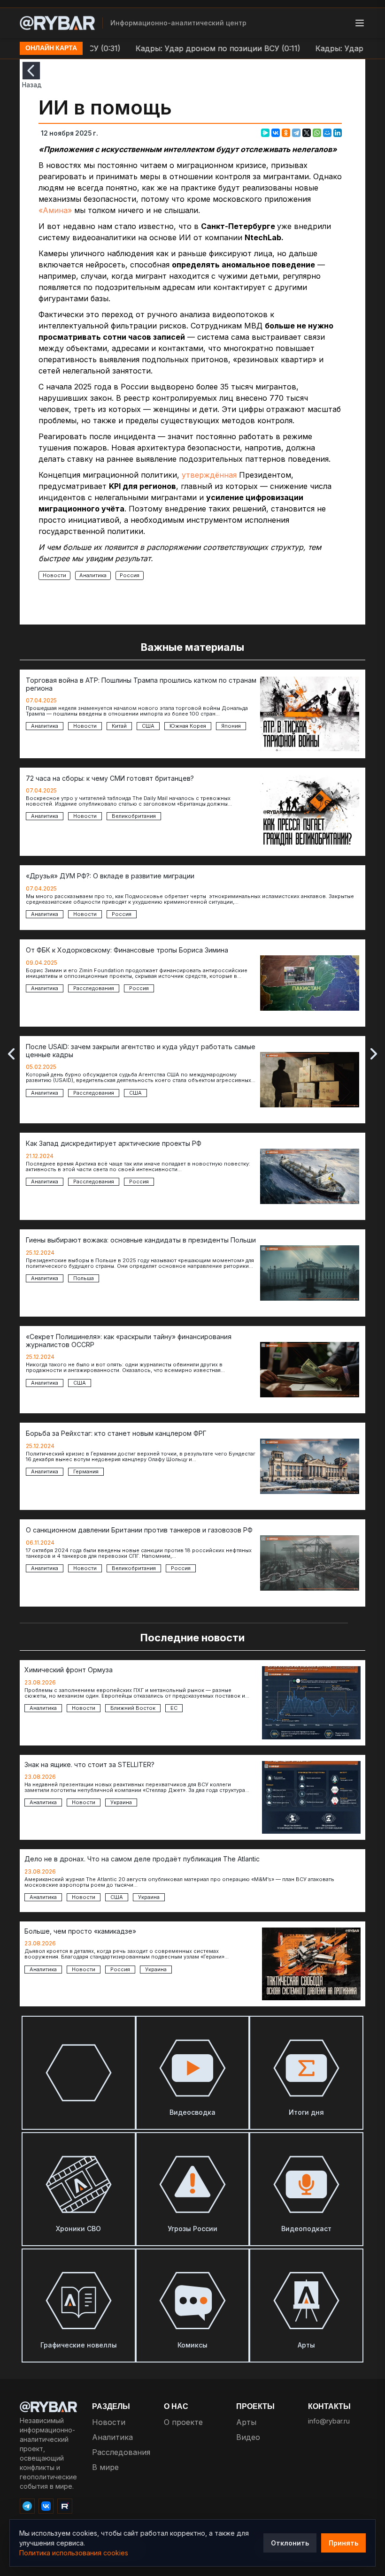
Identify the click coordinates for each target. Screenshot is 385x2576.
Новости (54, 575)
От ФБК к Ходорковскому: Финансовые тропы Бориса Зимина (127, 950)
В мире (105, 2467)
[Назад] (31, 71)
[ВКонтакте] (276, 133)
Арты (246, 2422)
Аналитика (93, 575)
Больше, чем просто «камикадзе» (80, 1931)
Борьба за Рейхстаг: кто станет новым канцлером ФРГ (116, 1433)
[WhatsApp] (317, 133)
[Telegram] (296, 133)
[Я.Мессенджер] (265, 133)
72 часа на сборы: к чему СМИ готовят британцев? (110, 778)
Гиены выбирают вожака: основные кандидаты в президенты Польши (141, 1240)
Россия (130, 575)
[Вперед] (374, 1054)
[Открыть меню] (360, 23)
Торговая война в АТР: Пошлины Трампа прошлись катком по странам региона (141, 684)
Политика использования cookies (74, 2553)
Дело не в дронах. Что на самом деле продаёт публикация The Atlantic (142, 1859)
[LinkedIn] (338, 133)
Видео (248, 2437)
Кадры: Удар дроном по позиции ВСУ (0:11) (188, 48)
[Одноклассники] (286, 133)
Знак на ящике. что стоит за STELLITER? (89, 1765)
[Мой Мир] (327, 133)
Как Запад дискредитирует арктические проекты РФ (114, 1143)
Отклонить (290, 2543)
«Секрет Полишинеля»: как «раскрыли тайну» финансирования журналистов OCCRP (129, 1341)
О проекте (183, 2422)
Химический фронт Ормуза (69, 1670)
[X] (307, 133)
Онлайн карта (51, 48)
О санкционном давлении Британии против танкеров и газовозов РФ (139, 1530)
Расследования (121, 2452)
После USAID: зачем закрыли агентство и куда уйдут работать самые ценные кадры (141, 1051)
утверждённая (209, 475)
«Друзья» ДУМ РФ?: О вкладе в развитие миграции (110, 876)
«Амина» (55, 210)
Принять (343, 2543)
